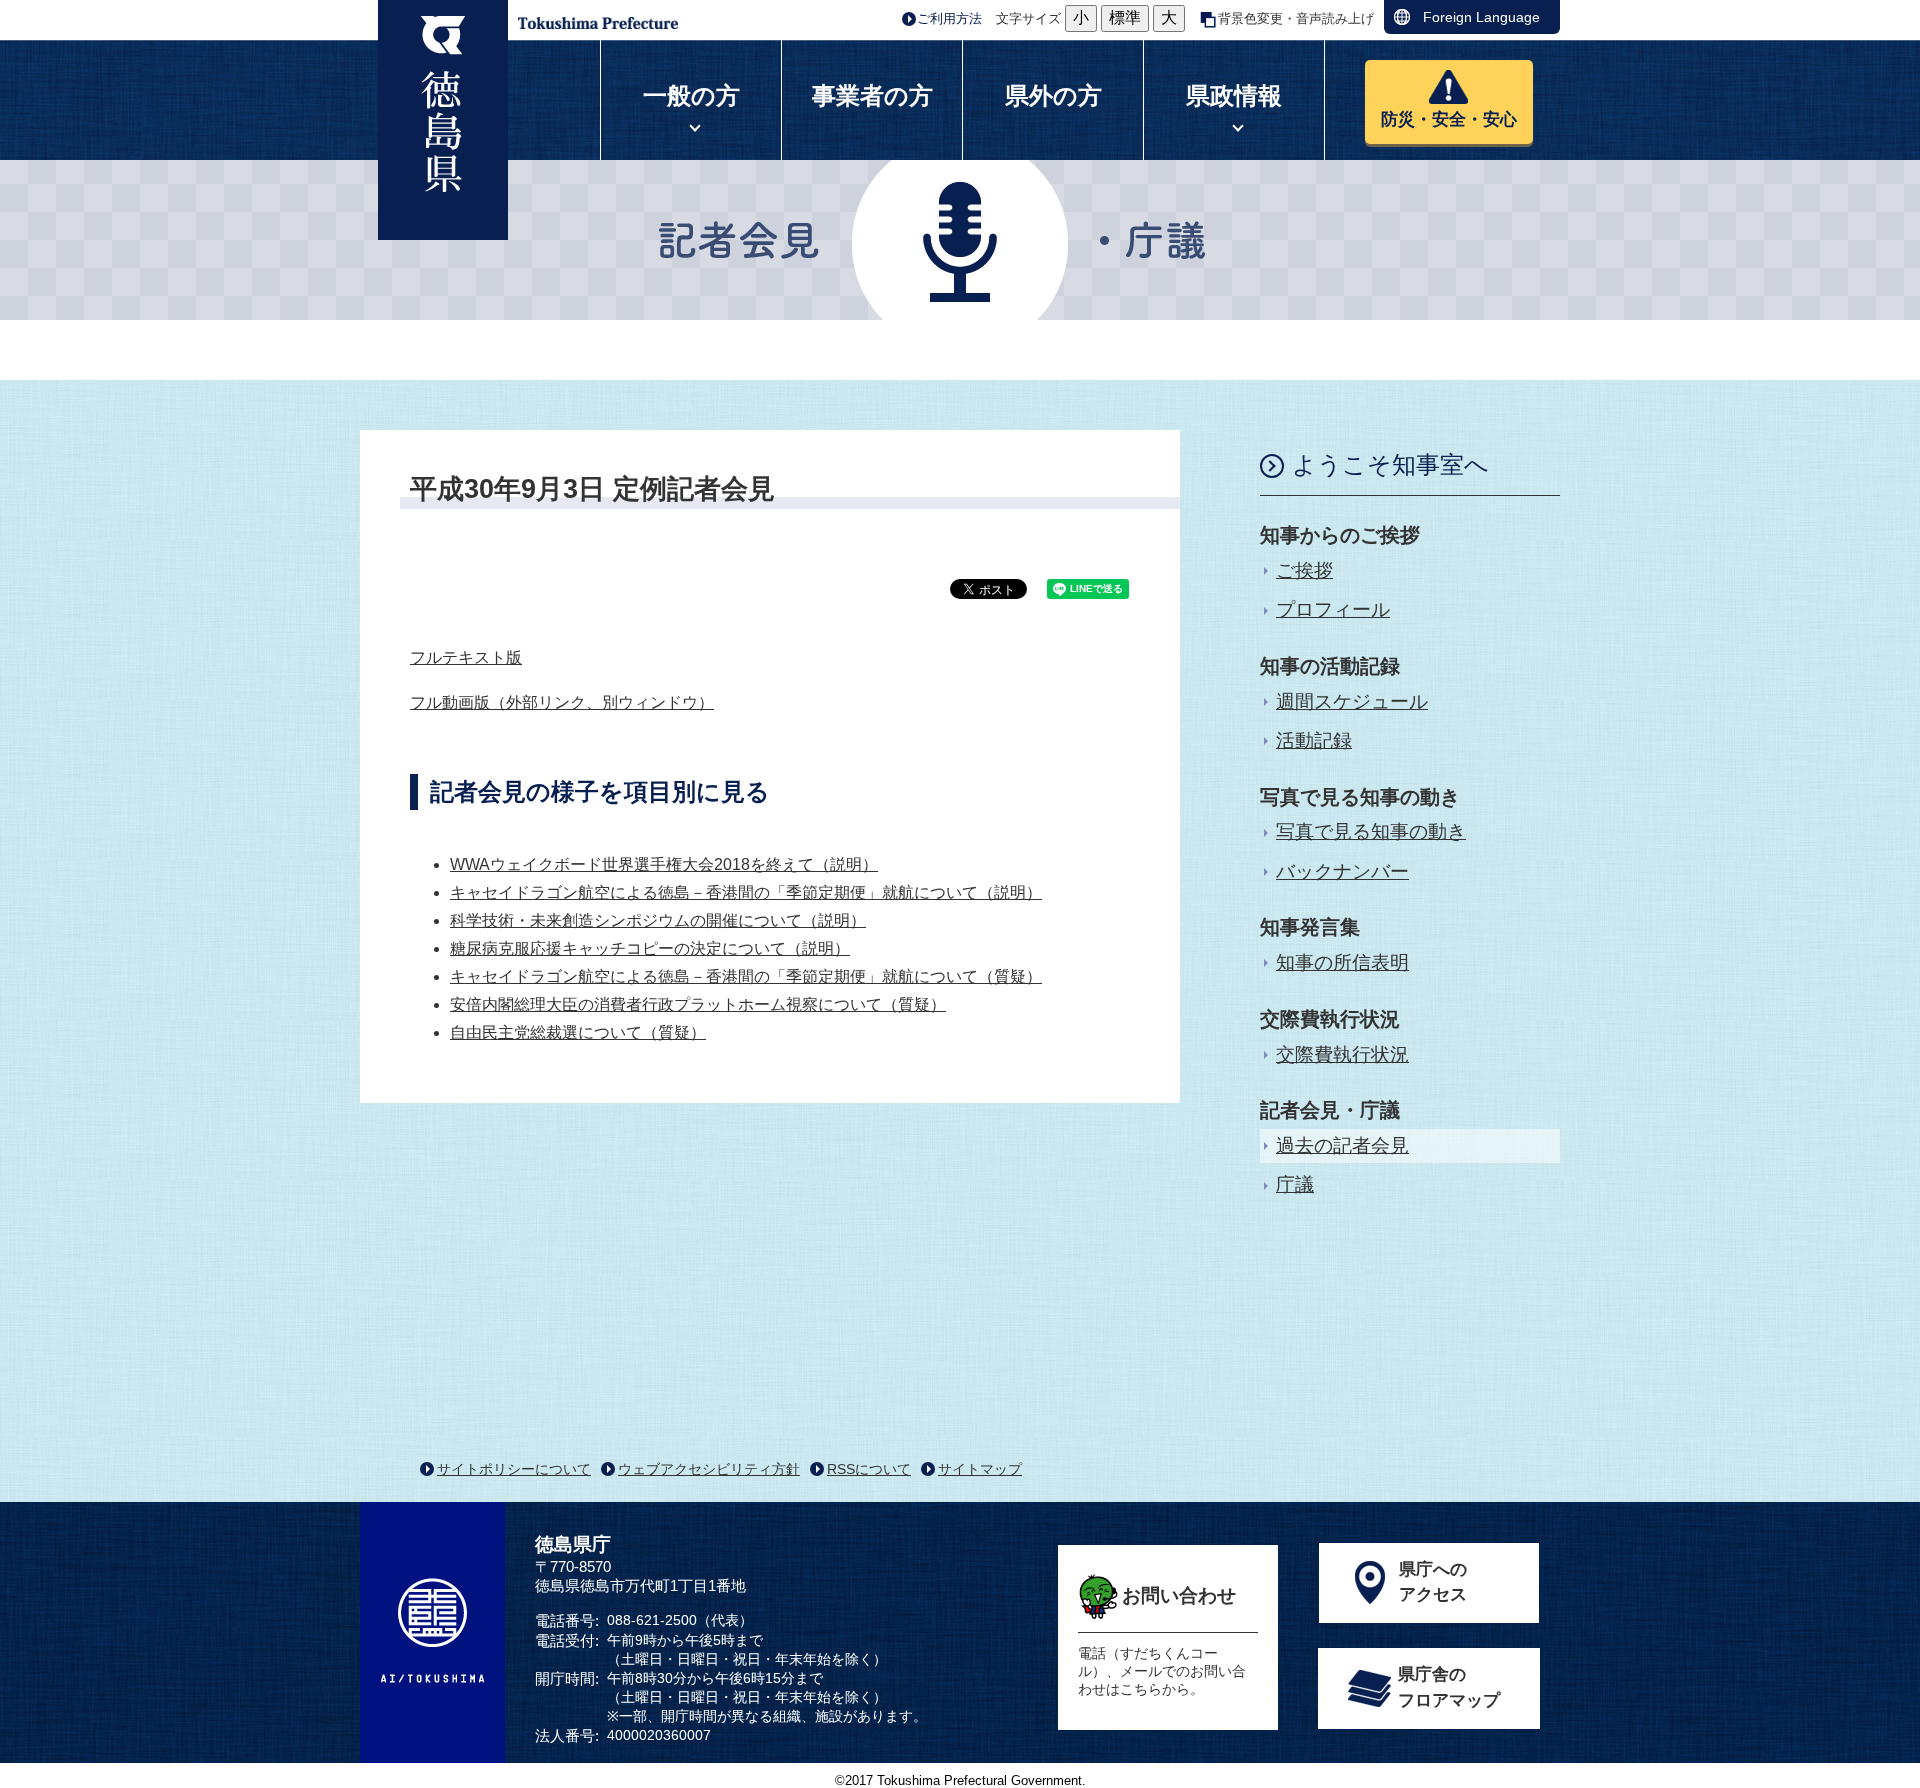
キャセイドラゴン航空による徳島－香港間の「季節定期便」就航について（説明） (746, 892)
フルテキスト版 (466, 657)
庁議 (1295, 1184)
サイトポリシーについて (514, 1469)
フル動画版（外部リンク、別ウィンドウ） (562, 702)
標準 (1125, 17)
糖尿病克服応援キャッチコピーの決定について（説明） (650, 948)
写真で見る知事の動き (1371, 831)
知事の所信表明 (1342, 962)
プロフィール (1333, 609)
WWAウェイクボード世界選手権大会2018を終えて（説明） (664, 864)
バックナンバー (1342, 871)
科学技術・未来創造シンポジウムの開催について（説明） (658, 920)
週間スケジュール (1352, 701)
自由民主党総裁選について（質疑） (578, 1032)
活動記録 (1314, 740)
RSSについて (869, 1469)
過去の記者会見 (1342, 1145)
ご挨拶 (1304, 570)
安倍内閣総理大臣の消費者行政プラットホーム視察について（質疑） (698, 1004)
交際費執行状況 (1342, 1054)
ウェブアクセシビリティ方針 (709, 1469)
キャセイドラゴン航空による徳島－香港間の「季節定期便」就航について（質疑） (746, 976)
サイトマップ (980, 1469)
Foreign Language (1481, 17)
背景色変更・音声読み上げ (1296, 18)
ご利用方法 (949, 18)
